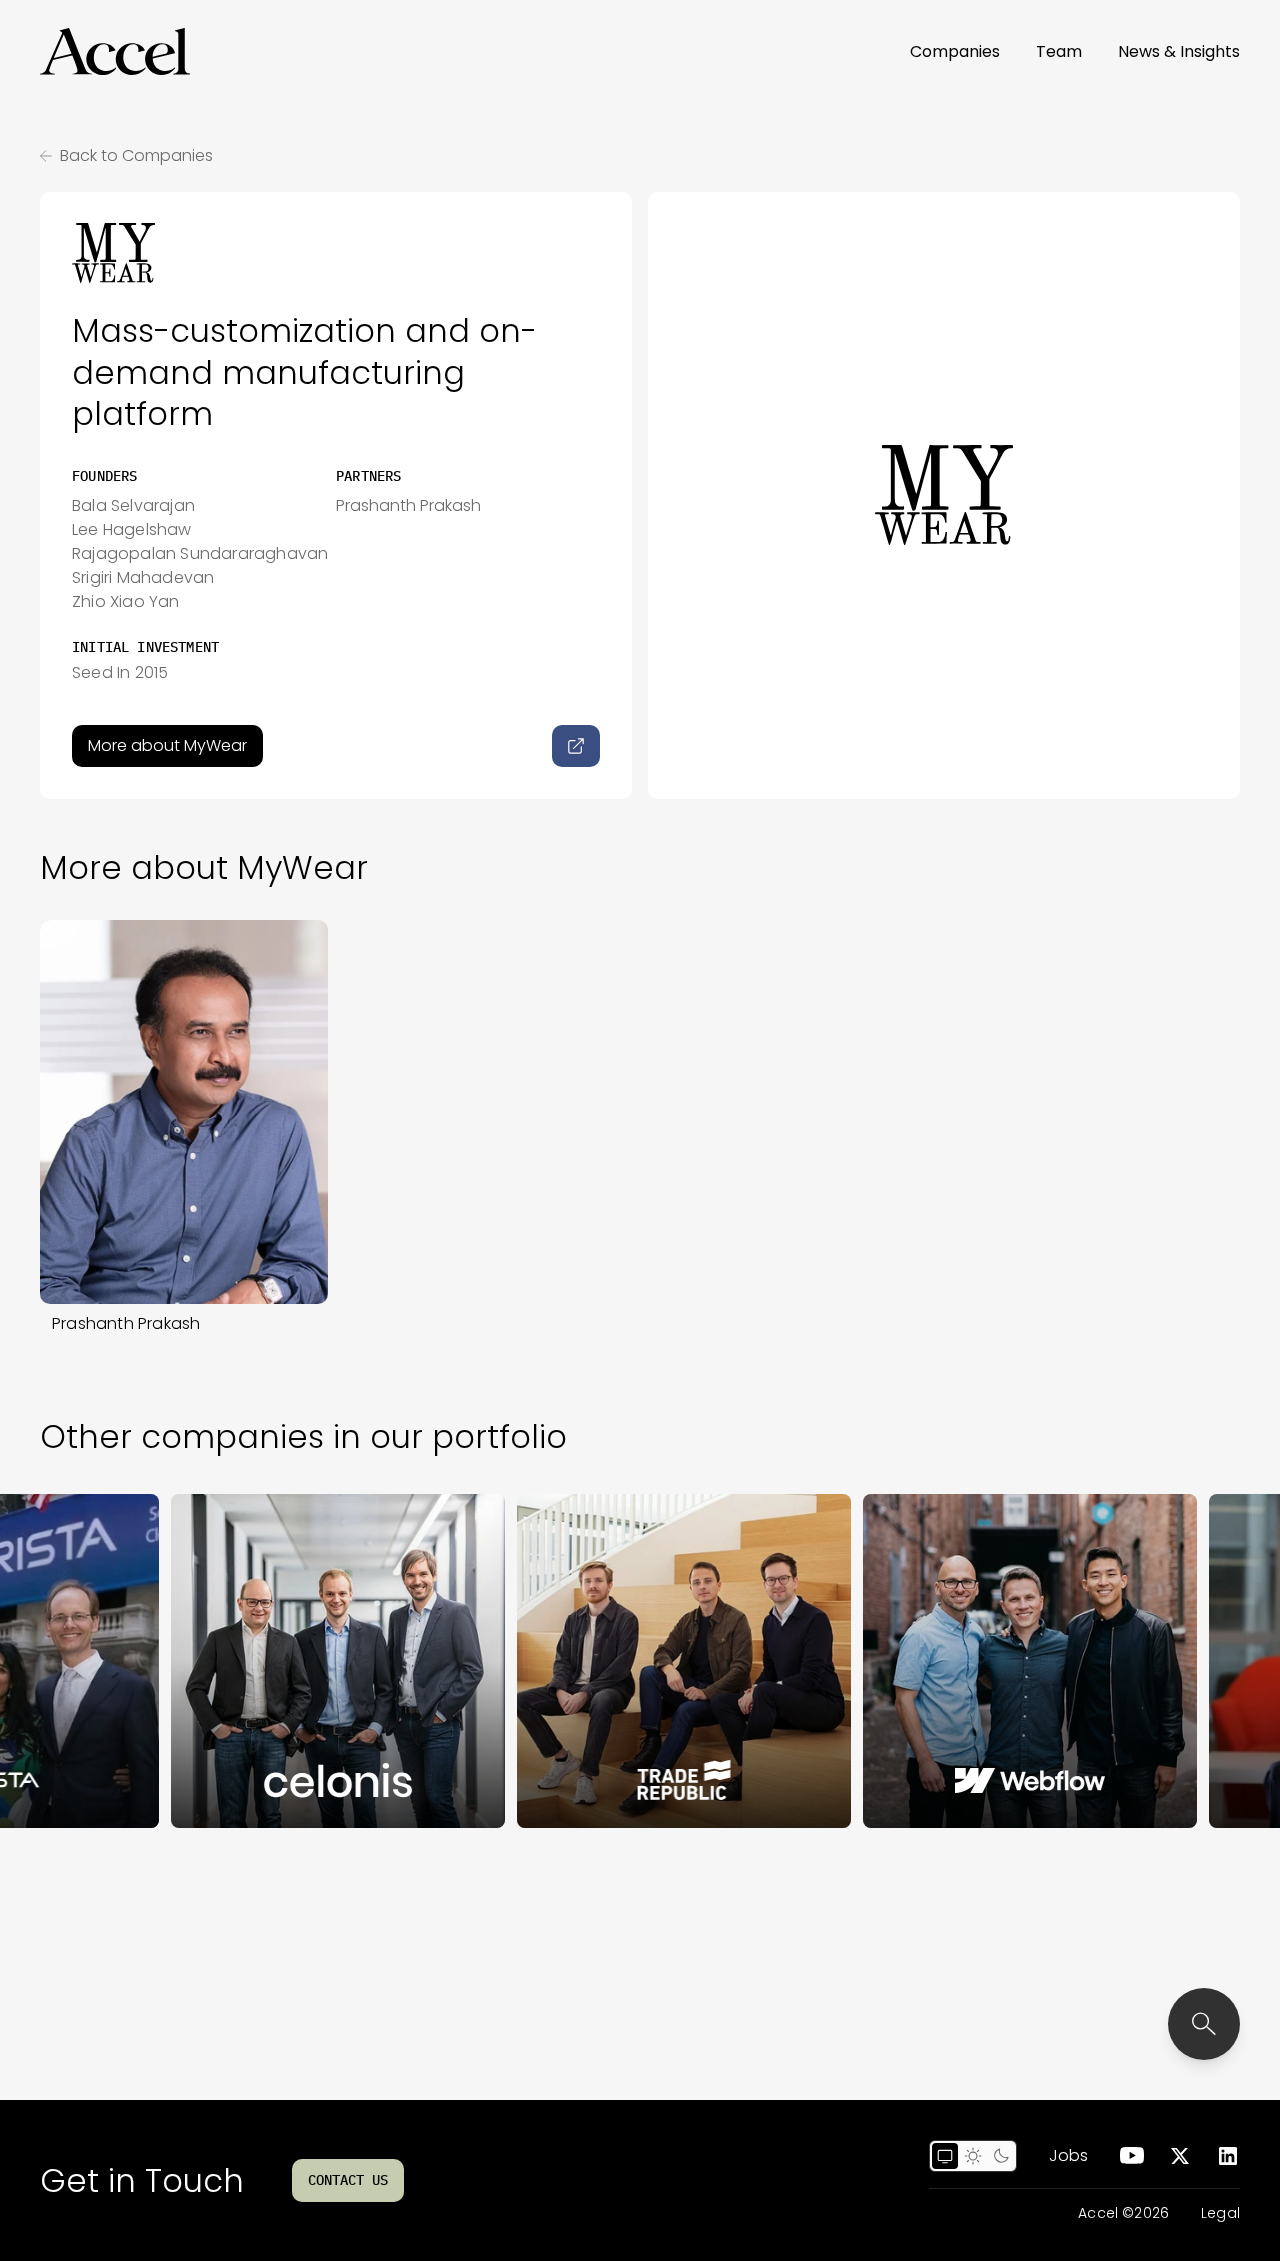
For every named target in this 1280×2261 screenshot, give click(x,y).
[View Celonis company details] (274, 1661)
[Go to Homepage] (115, 52)
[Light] (973, 2156)
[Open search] (1204, 2024)
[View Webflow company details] (966, 1661)
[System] (945, 2156)
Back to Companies (136, 155)
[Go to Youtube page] (1132, 2156)
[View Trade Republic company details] (620, 1661)
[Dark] (1001, 2156)
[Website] (576, 746)
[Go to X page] (1180, 2156)
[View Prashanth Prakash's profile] (184, 1112)
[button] (115, 52)
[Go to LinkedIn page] (1228, 2156)
